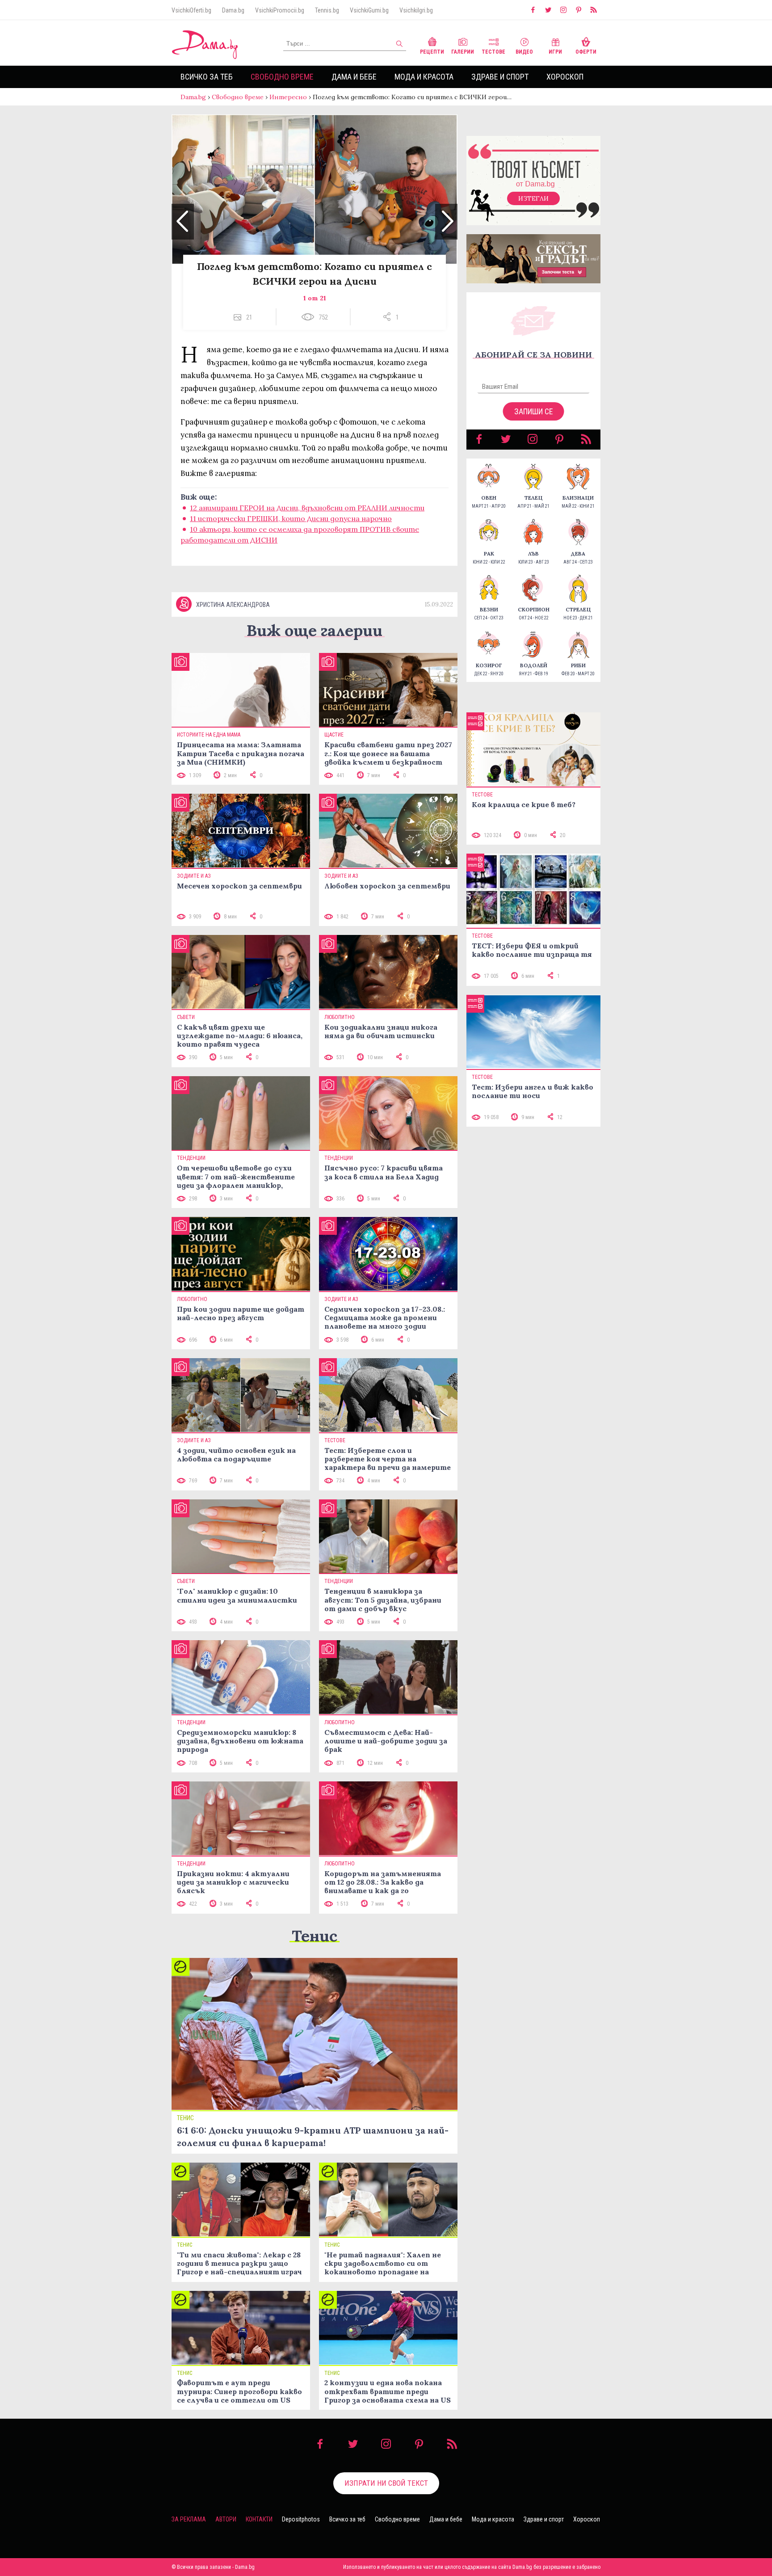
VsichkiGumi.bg (369, 10)
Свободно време (282, 77)
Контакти (259, 2519)
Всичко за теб (207, 77)
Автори (226, 2519)
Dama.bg (233, 10)
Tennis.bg (327, 10)
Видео (524, 52)
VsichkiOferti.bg (191, 10)
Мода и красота (424, 77)
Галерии (463, 52)
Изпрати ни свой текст (386, 2483)
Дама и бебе (354, 77)
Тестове (493, 52)
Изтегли (533, 198)
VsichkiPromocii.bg (280, 10)
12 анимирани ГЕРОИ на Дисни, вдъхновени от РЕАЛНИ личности (307, 508)
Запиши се (534, 411)
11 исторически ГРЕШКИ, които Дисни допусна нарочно (291, 518)
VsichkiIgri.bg (416, 10)
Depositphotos (301, 2519)
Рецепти (432, 52)
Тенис (315, 1936)
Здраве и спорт (500, 77)
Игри (555, 52)
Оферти (586, 52)
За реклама (189, 2519)
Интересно (288, 97)
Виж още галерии (315, 630)
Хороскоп (565, 77)
